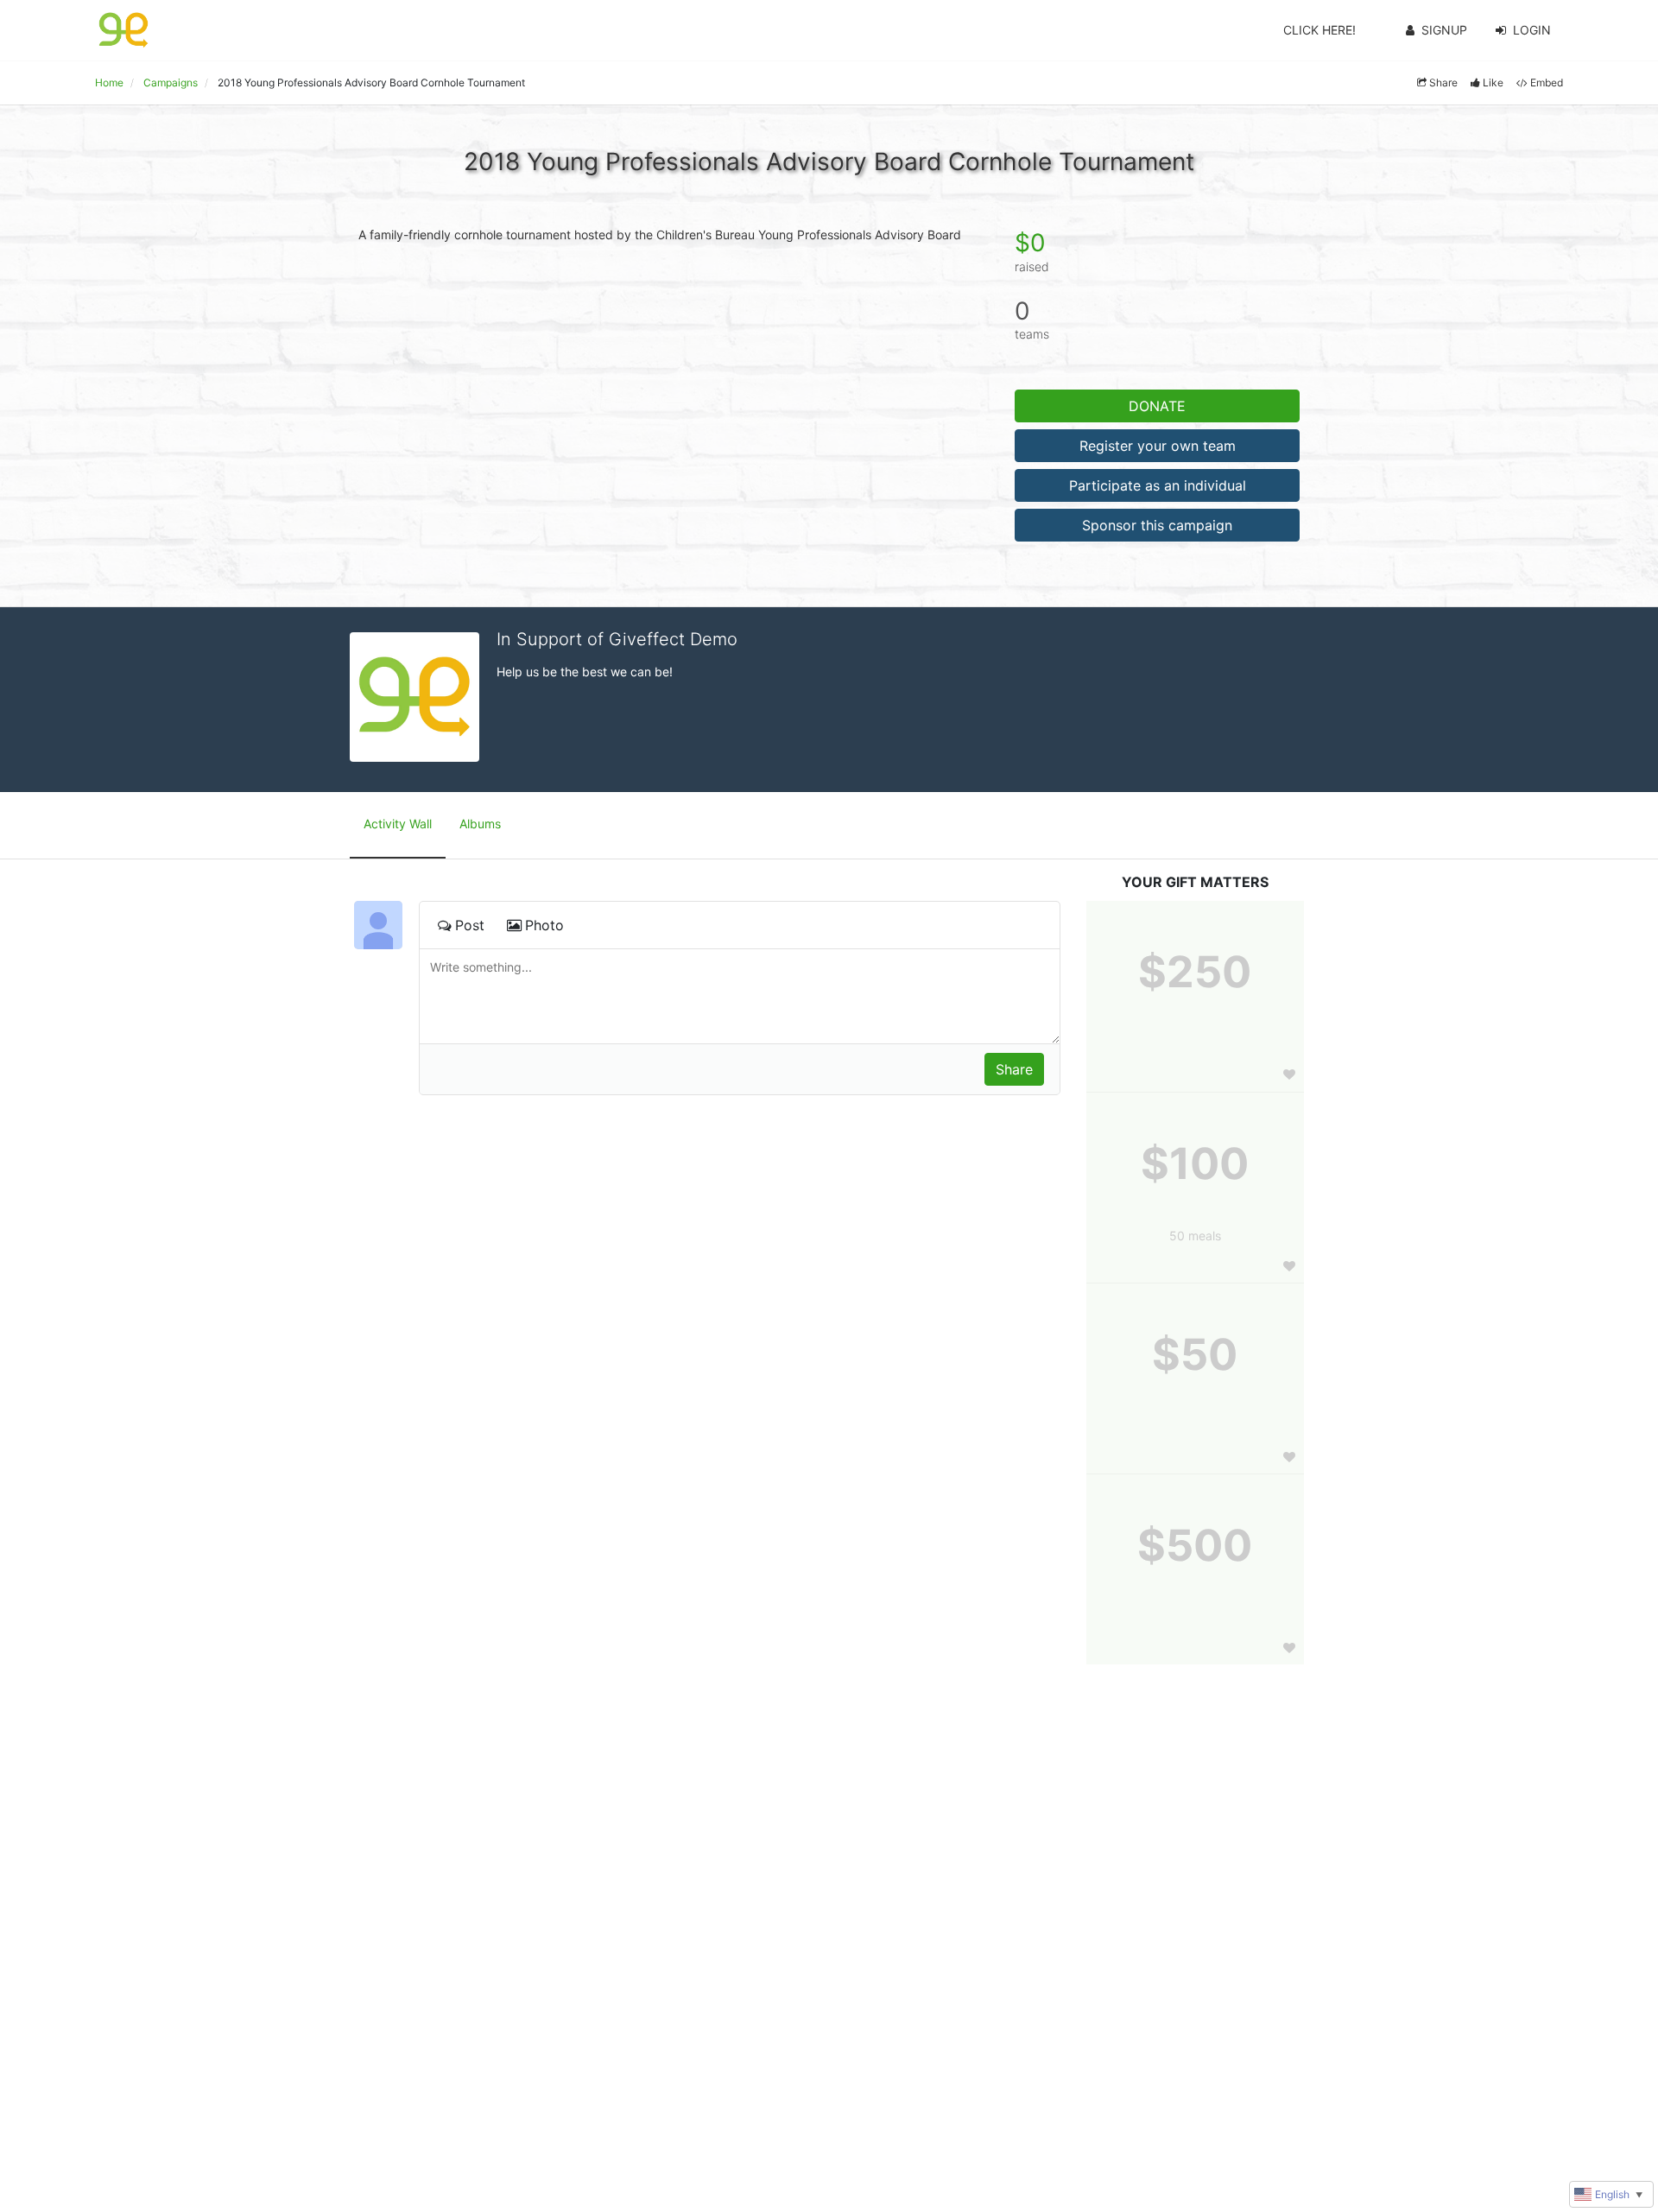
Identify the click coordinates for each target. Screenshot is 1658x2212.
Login (1532, 30)
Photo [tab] (544, 925)
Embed (1547, 82)
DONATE (1157, 406)
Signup (1444, 30)
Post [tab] (470, 925)
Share (1443, 82)
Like (1493, 82)
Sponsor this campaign (1157, 525)
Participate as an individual (1158, 485)
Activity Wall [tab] (398, 824)
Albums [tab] (480, 824)
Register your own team (1158, 446)
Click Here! (1319, 30)
